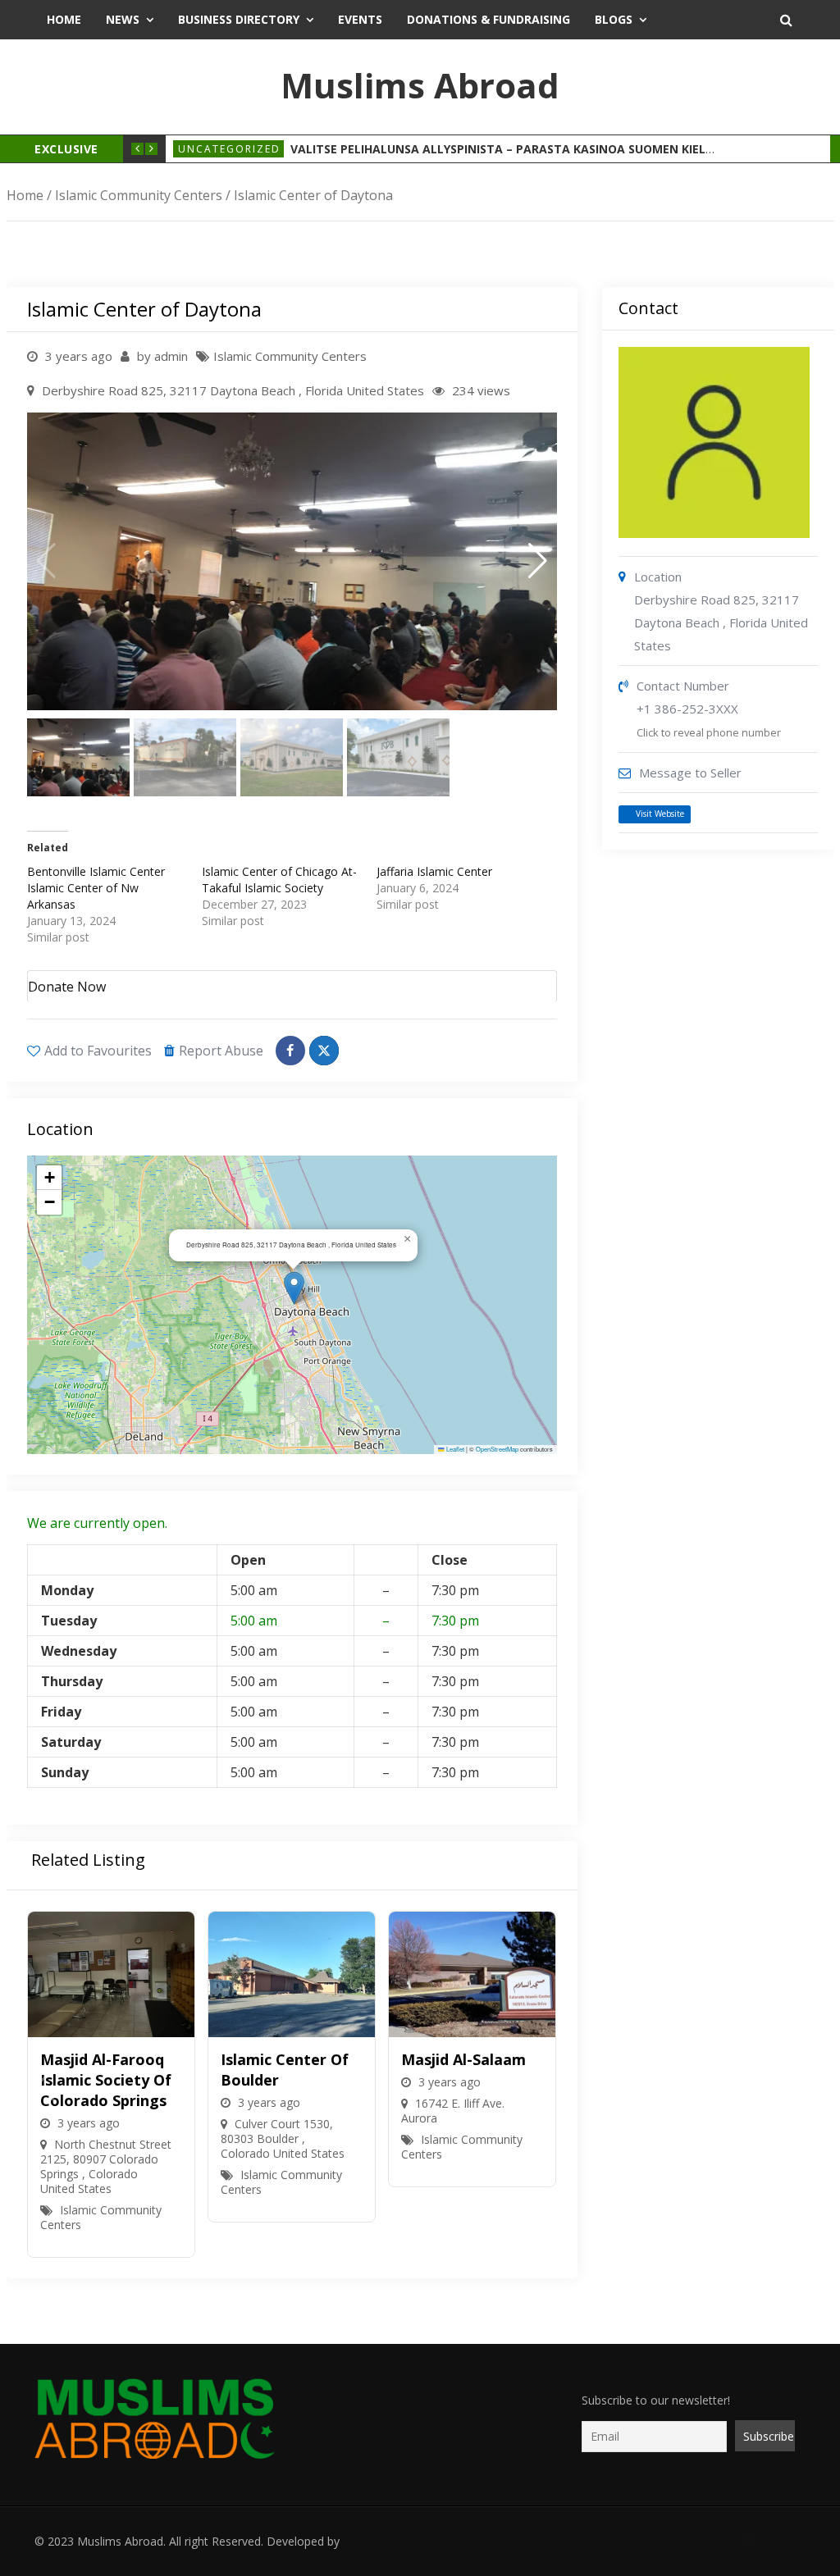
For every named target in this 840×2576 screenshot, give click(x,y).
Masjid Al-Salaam (463, 2059)
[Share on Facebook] (290, 1051)
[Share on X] (324, 1051)
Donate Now (67, 987)
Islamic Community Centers (139, 195)
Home (64, 19)
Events (360, 19)
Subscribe (779, 2541)
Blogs (614, 19)
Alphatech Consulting (399, 2541)
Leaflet (454, 1449)
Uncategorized (229, 149)
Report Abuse (221, 1051)
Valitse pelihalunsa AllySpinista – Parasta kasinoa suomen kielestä (512, 149)
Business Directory (239, 19)
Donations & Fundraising (488, 19)
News (123, 19)
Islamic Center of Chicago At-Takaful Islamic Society (279, 880)
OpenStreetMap (497, 1449)
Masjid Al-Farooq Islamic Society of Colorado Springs (106, 2080)
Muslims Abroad (420, 85)
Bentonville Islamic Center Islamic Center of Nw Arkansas (96, 888)
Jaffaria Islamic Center (434, 871)
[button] (538, 561)
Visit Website (660, 814)
